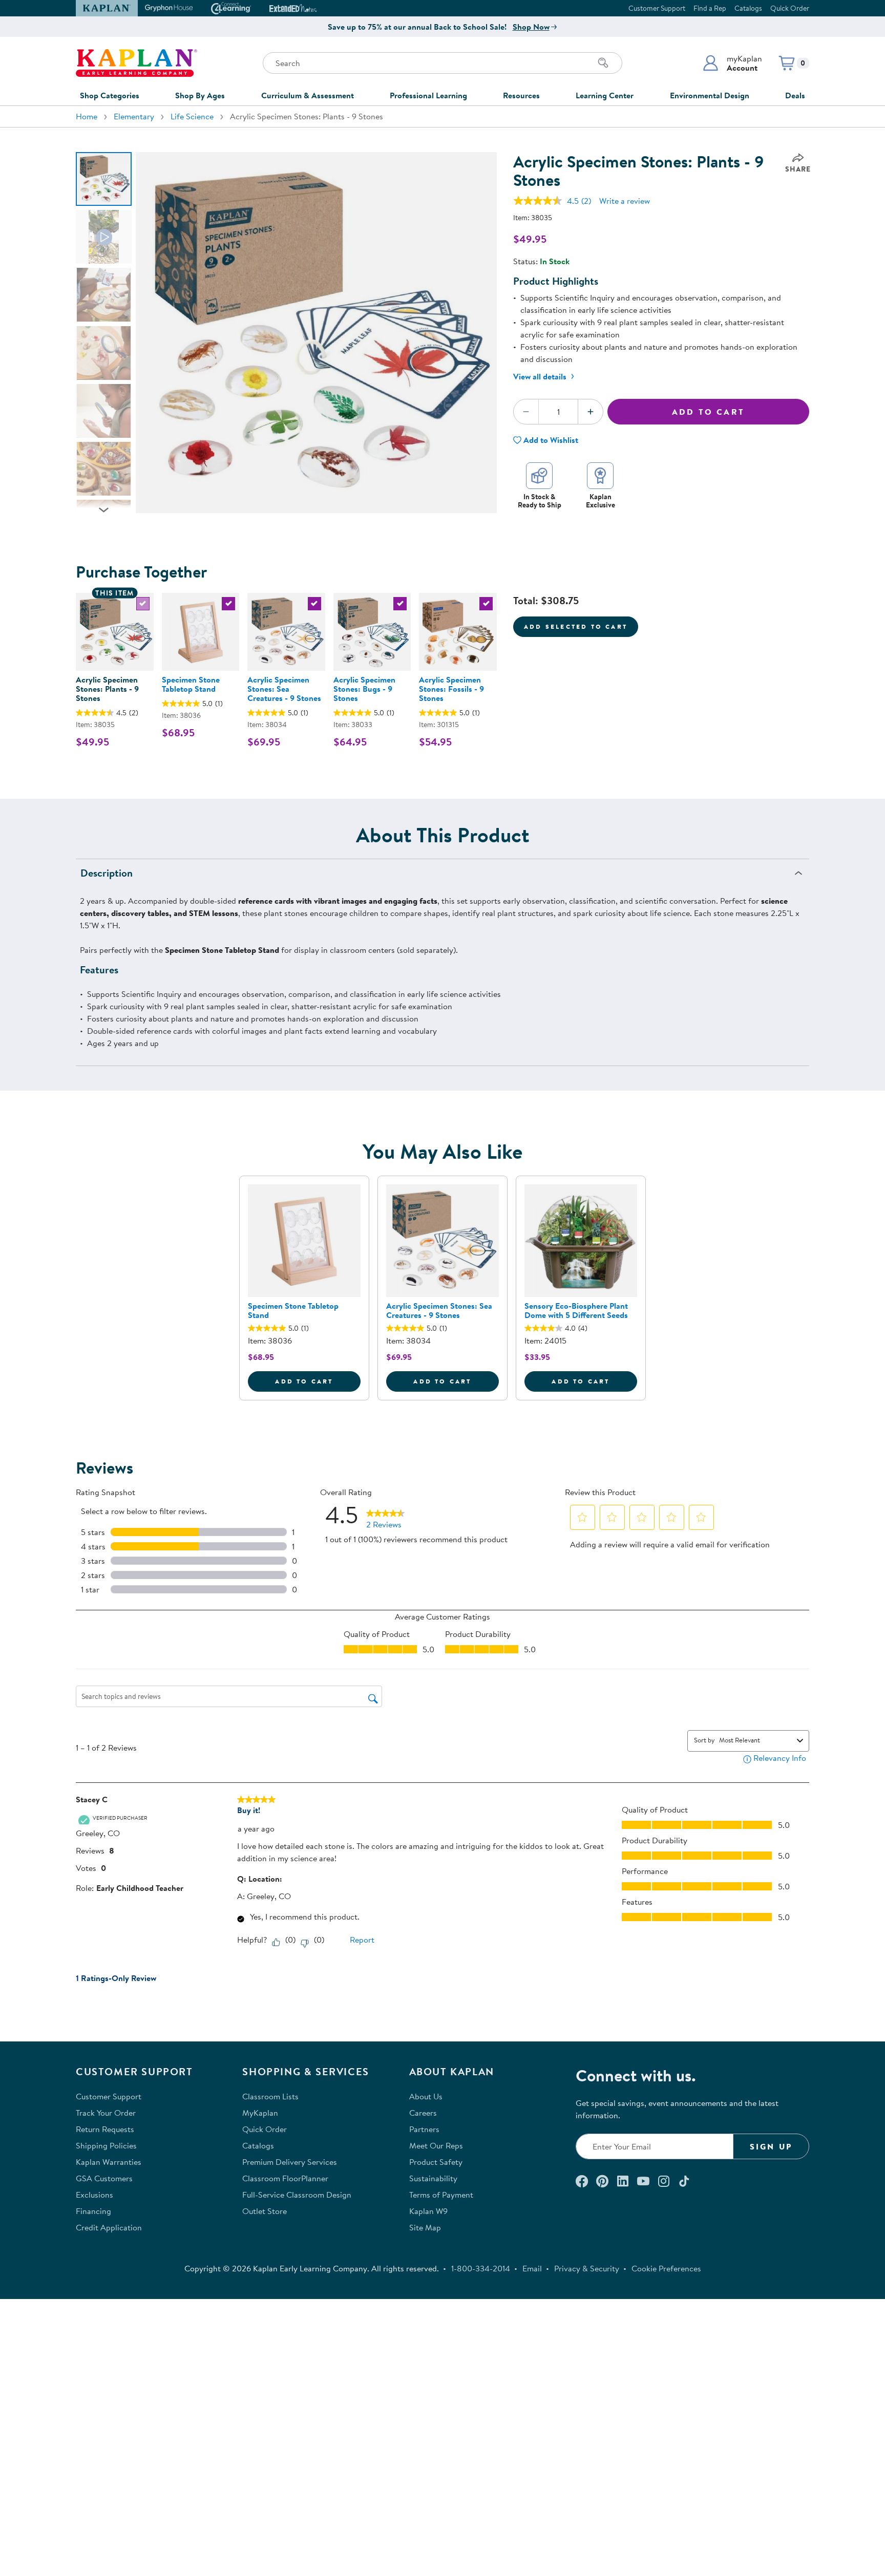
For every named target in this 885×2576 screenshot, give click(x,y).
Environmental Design (710, 95)
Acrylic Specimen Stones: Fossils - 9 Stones (451, 689)
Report (362, 1940)
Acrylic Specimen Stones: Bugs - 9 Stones (364, 689)
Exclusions (94, 2195)
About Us (426, 2096)
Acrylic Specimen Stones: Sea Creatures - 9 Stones (284, 689)
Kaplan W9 (428, 2211)
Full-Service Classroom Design (297, 2195)
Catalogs (748, 8)
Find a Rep (710, 8)
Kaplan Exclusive (600, 501)
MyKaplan (260, 2113)
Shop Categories (110, 95)
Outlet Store (265, 2211)
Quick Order (790, 8)
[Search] (603, 63)
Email (532, 2268)
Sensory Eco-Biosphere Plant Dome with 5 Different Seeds (576, 1310)
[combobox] (756, 1740)
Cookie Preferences (666, 2268)
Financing (93, 2211)
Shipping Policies (106, 2145)
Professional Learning (428, 95)
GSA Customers (104, 2178)
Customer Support (657, 8)
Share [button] (798, 169)
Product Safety (436, 2162)
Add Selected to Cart (576, 626)
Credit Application (109, 2227)
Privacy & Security (587, 2268)
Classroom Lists (270, 2096)
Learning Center (605, 95)
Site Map (425, 2227)
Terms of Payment (441, 2195)
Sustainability (433, 2178)
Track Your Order (106, 2113)
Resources (521, 95)
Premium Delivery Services (290, 2162)
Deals (795, 95)
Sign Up (771, 2146)
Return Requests (105, 2129)
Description (107, 873)
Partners (424, 2129)
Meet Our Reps (436, 2145)
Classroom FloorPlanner (285, 2178)
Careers (423, 2113)
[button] (732, 63)
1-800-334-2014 (481, 2268)
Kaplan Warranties (109, 2162)
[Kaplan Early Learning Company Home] (136, 63)
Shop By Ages (200, 95)
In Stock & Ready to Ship (540, 501)
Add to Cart (708, 412)
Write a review (625, 201)
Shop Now (531, 27)
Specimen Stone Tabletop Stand (191, 684)
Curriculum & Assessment (308, 95)
